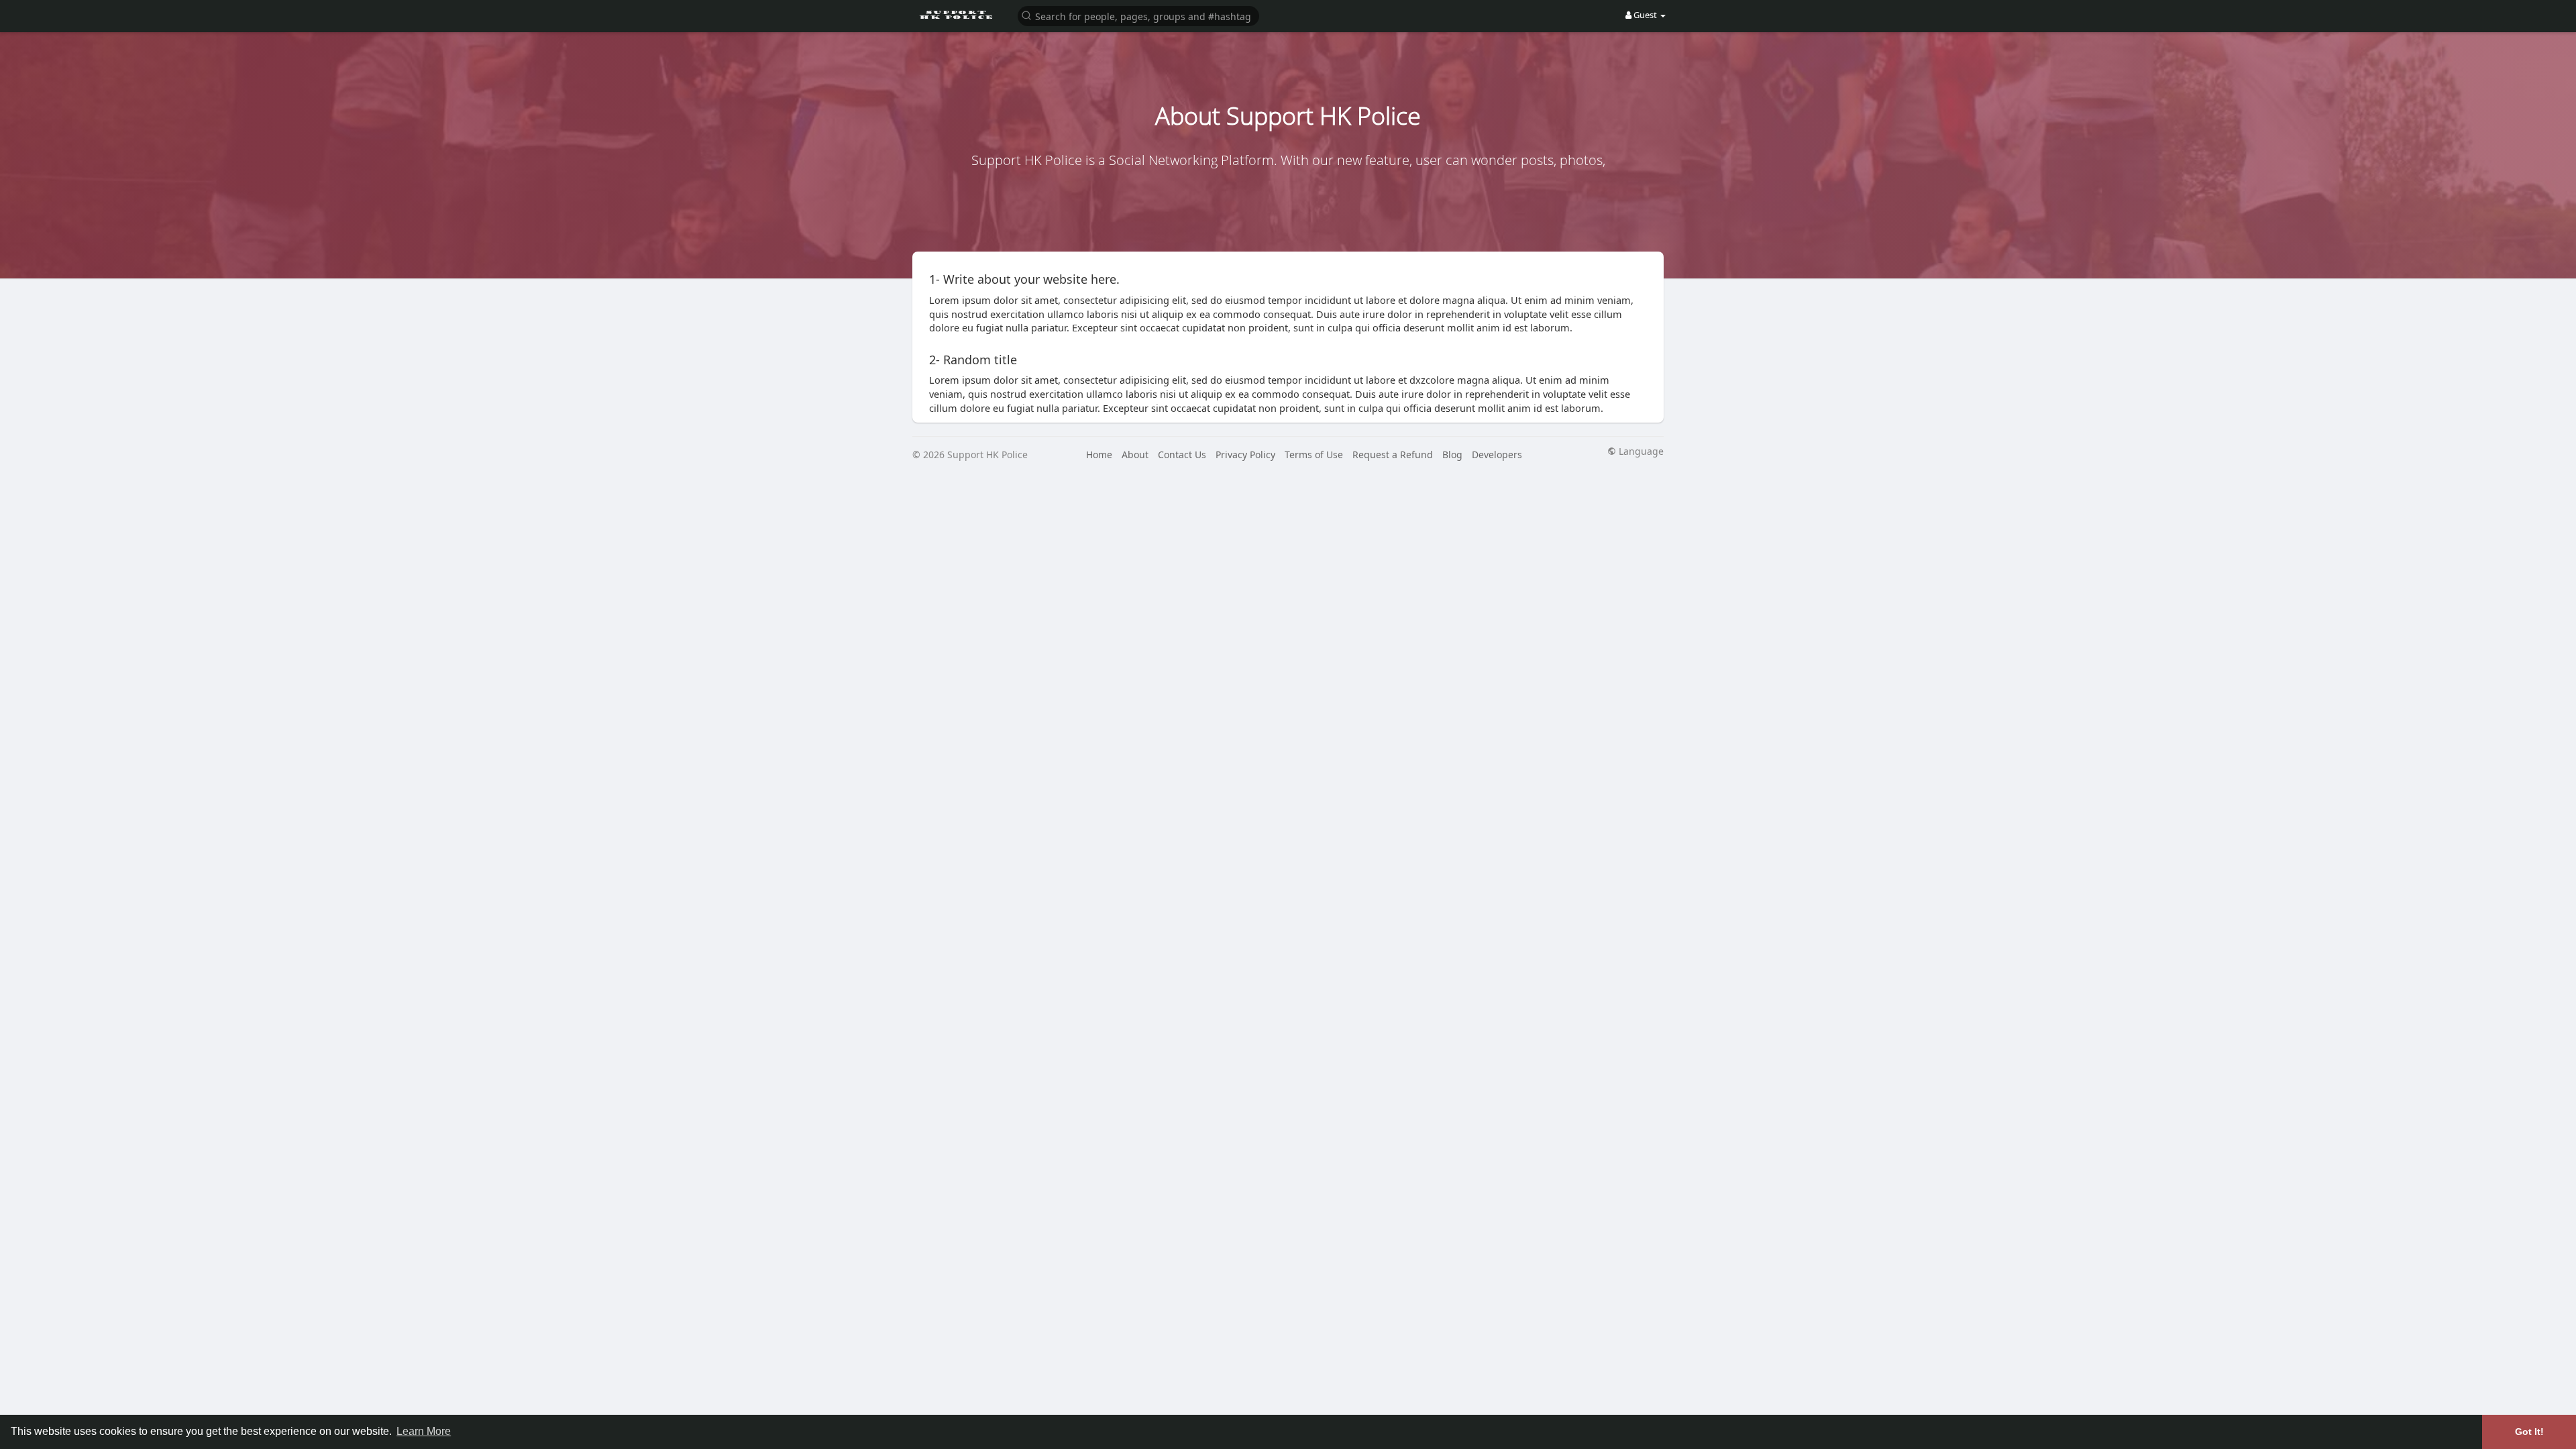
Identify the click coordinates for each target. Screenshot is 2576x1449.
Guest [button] (1645, 15)
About (1135, 454)
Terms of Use (1314, 454)
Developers (1497, 454)
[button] (1138, 15)
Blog (1452, 454)
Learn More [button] (424, 1431)
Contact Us (1182, 454)
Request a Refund (1393, 454)
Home (1099, 454)
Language (1640, 451)
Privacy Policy (1245, 454)
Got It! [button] (2529, 1432)
